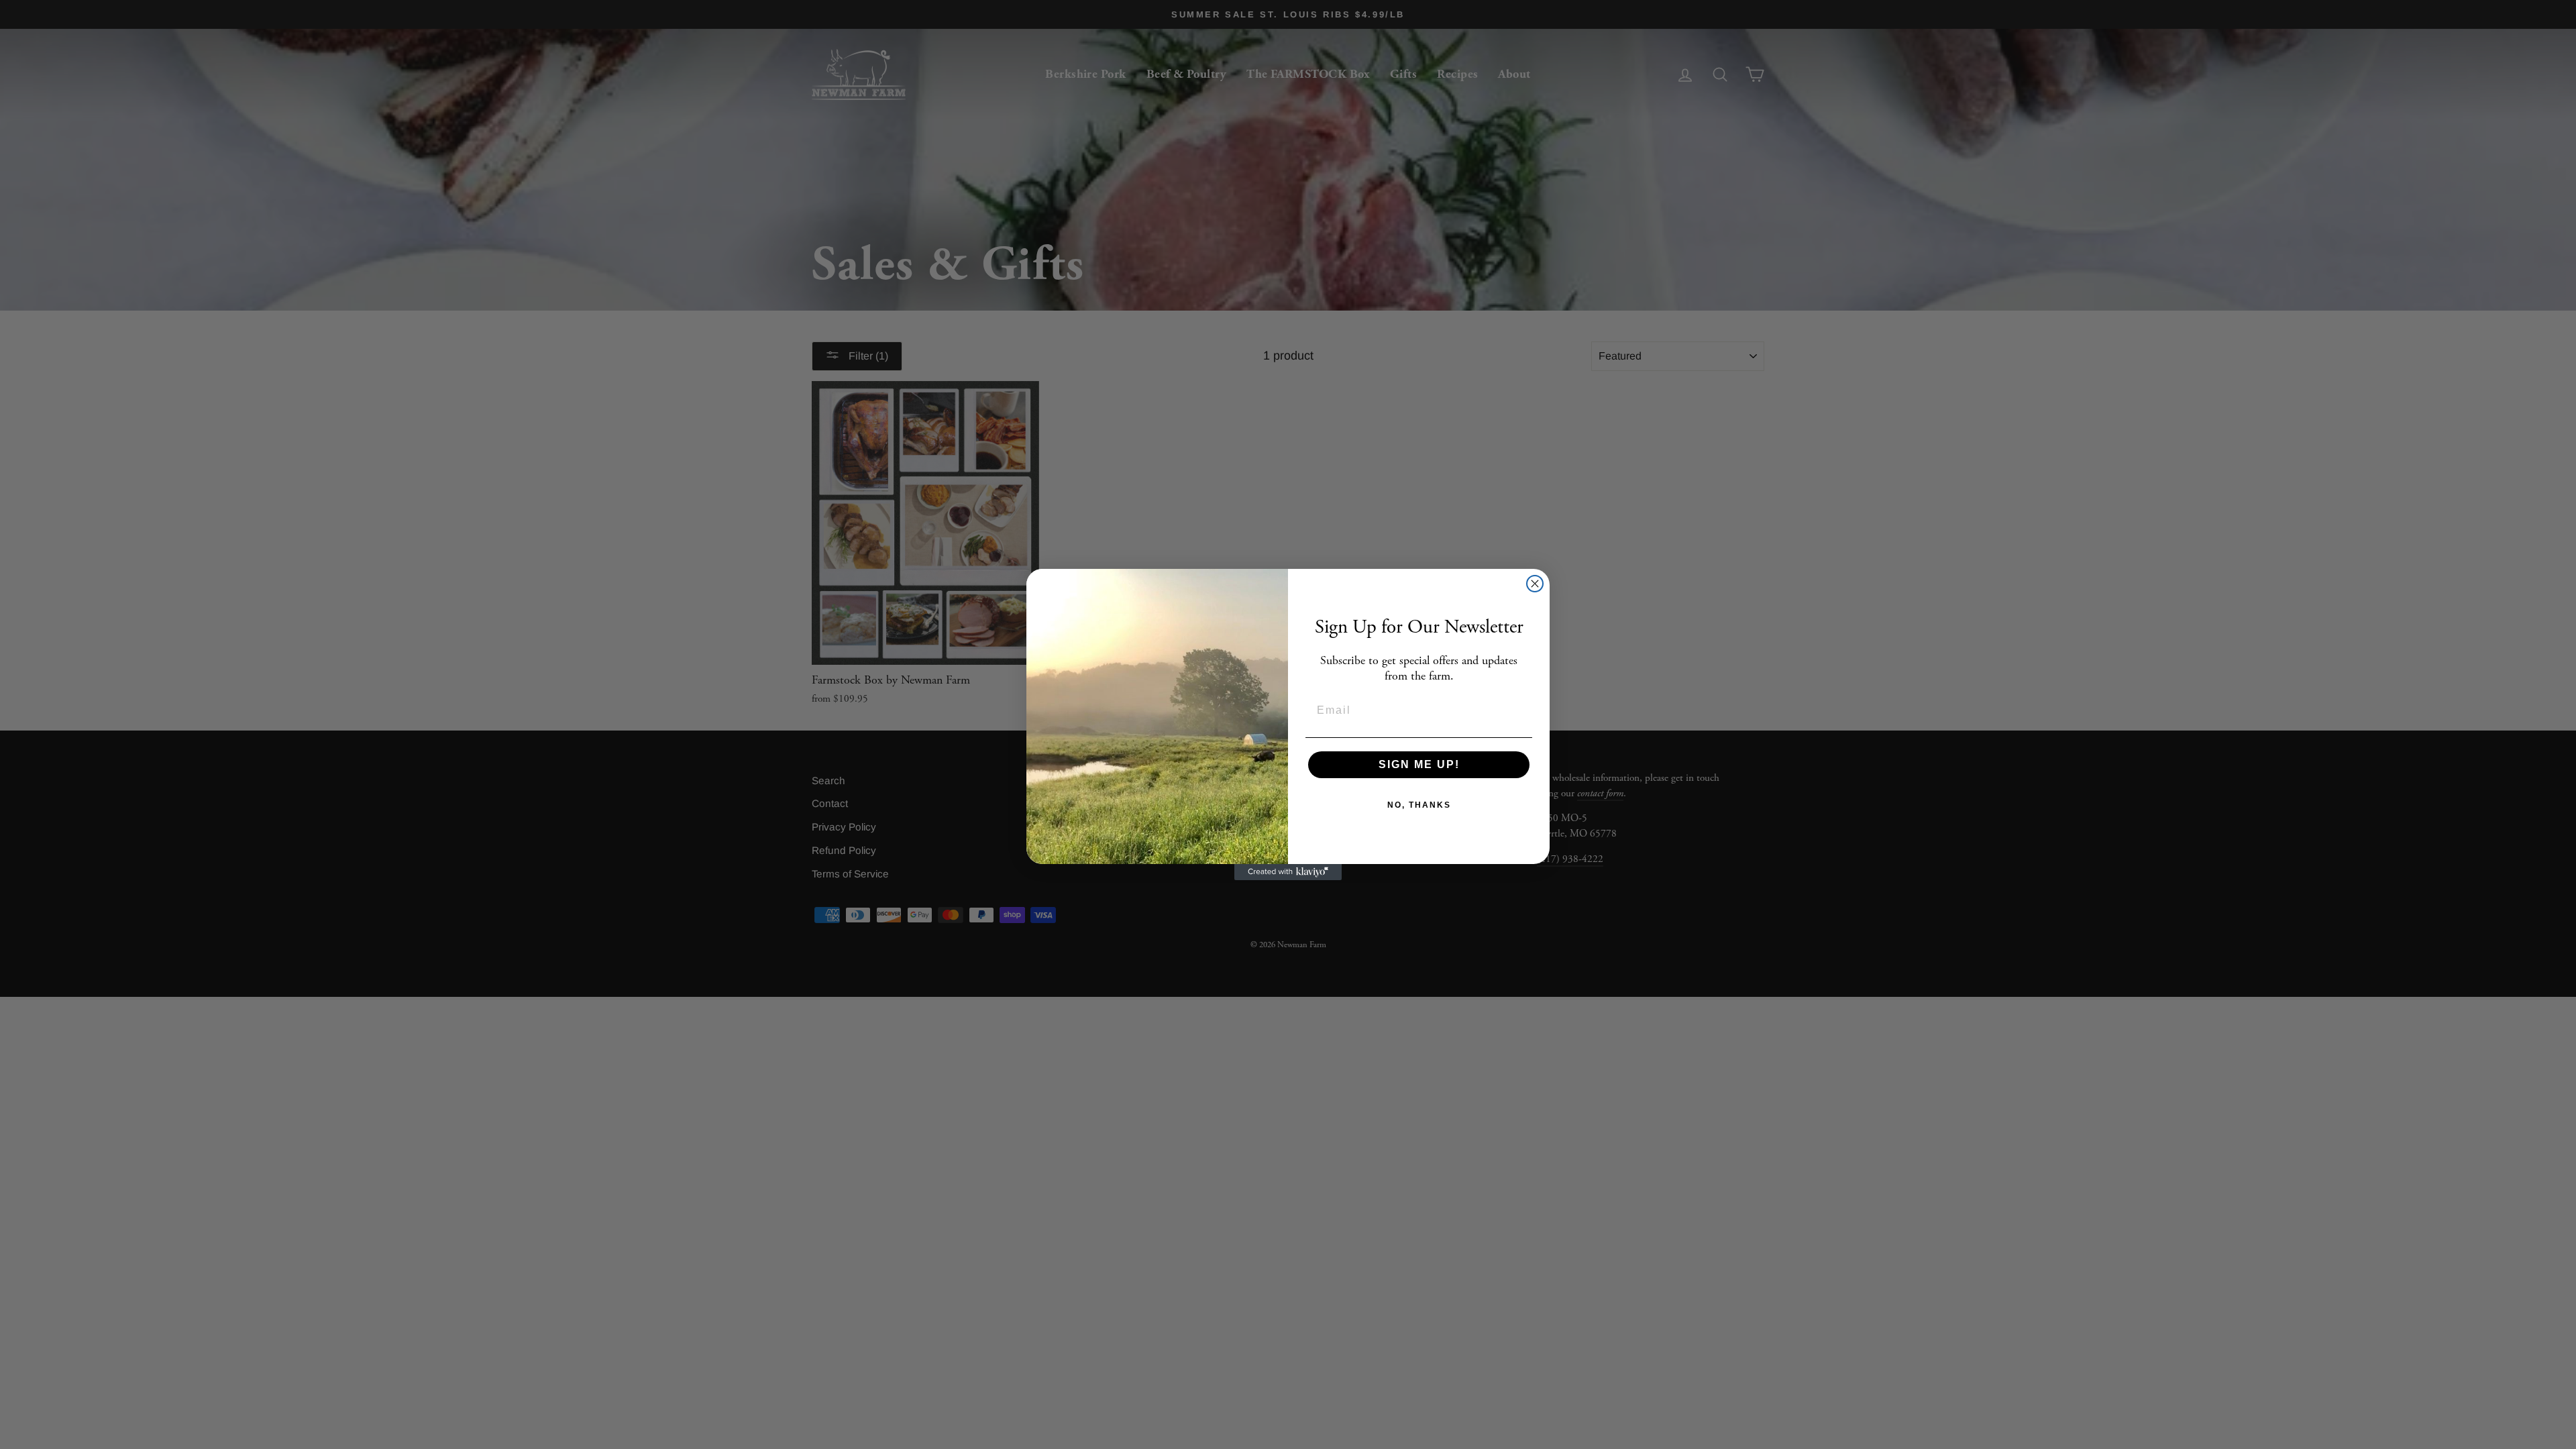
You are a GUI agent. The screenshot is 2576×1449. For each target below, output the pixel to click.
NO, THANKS (1419, 805)
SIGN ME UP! (1419, 764)
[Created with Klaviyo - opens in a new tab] (1288, 872)
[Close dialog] (1535, 584)
